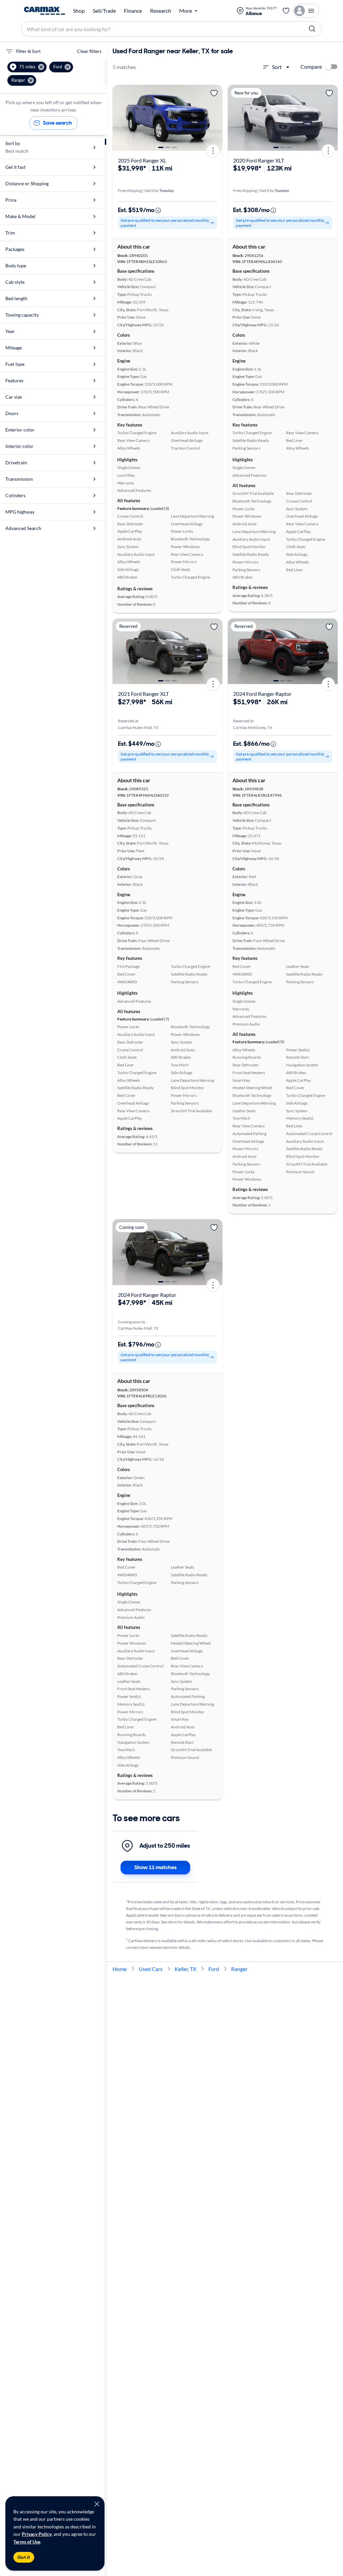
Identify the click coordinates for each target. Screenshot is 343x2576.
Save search (57, 123)
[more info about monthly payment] (158, 210)
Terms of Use (27, 2542)
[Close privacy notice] (97, 2504)
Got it (24, 2557)
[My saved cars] (286, 11)
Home (120, 1969)
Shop (79, 11)
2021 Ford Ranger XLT (143, 694)
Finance (133, 11)
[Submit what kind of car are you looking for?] (312, 29)
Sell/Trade (104, 11)
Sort (277, 67)
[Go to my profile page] (306, 11)
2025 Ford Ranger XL (142, 160)
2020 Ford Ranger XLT (259, 160)
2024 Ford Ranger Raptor (262, 694)
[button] (27, 67)
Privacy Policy (37, 2534)
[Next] (215, 118)
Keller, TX (185, 1969)
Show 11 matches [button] (155, 1867)
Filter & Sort (28, 51)
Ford (214, 1969)
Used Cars (151, 1969)
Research (161, 11)
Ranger (239, 1969)
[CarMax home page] (45, 11)
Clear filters (89, 51)
